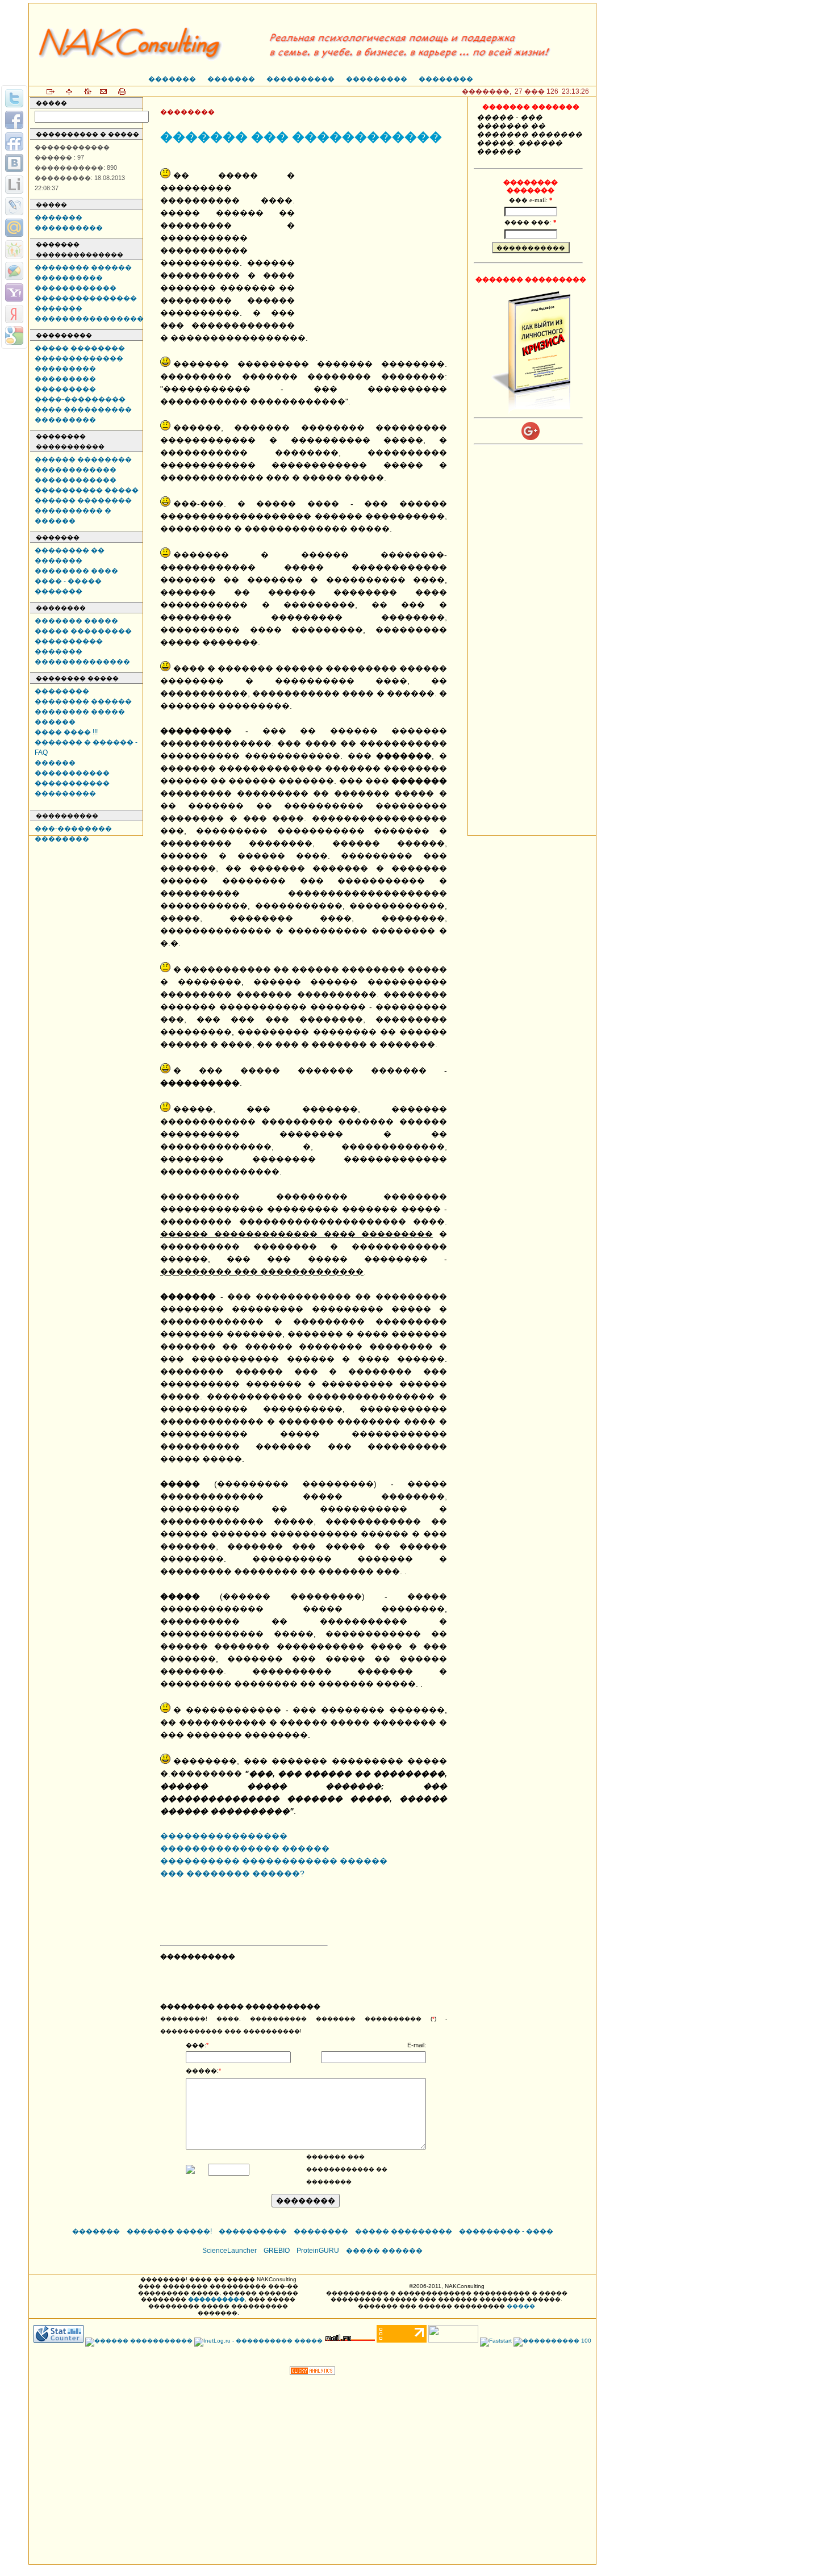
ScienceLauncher (229, 2251)
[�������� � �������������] (14, 249)
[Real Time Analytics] (312, 2372)
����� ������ (384, 2251)
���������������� (89, 319)
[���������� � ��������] (14, 163)
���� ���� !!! (66, 732)
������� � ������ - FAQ (86, 747)
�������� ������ (83, 267)
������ (55, 722)
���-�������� (73, 829)
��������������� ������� (86, 303)
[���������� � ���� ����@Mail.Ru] (14, 228)
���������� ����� (87, 490)
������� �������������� (82, 656)
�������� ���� (76, 571)
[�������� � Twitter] (14, 98)
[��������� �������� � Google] (14, 336)
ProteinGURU (318, 2251)
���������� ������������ (76, 283)
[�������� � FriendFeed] (14, 141)
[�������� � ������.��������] (14, 314)
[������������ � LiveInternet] (14, 185)
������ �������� (83, 459)
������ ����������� (72, 768)
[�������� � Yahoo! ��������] (14, 292)
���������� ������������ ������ (274, 1861)
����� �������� (80, 348)
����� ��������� (83, 631)
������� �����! (169, 2231)
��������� (377, 79)
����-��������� (80, 399)
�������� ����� (80, 712)
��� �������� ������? (232, 1874)
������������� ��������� (79, 363)
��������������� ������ (245, 1849)
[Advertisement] (376, 239)
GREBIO (277, 2251)
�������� (446, 79)
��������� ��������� (65, 384)
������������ (76, 470)
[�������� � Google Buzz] (14, 271)
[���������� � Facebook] (14, 120)
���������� (300, 79)
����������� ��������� (72, 788)
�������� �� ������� (70, 555)
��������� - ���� (506, 2231)
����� (521, 2306)
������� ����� (76, 621)
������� (172, 79)
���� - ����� (68, 581)
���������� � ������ (73, 516)
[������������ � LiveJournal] (14, 206)
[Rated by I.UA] (453, 2341)
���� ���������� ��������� (83, 415)
